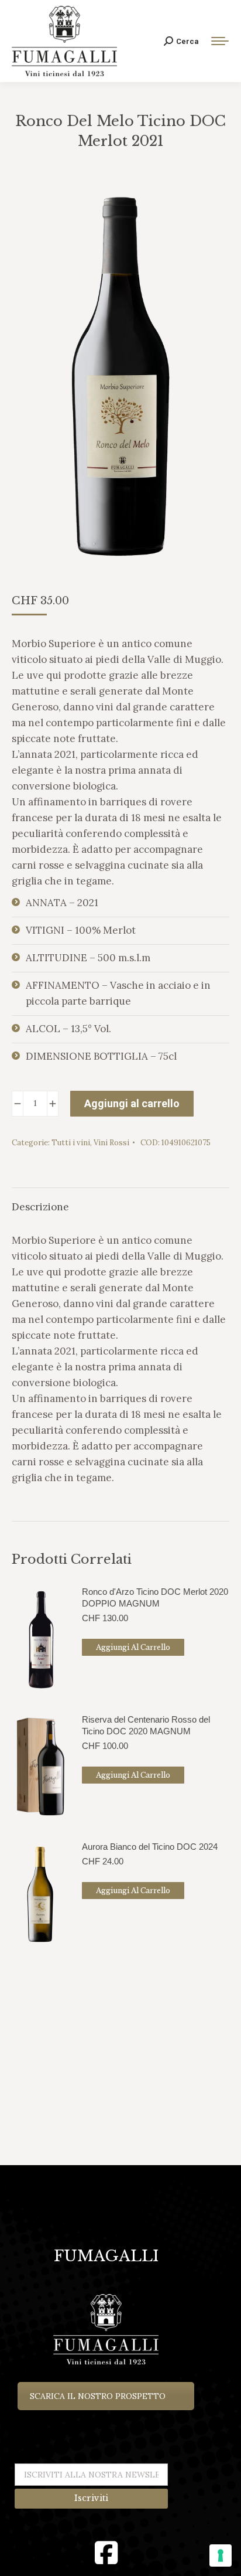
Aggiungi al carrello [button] (133, 1647)
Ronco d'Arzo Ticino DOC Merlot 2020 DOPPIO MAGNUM (155, 1597)
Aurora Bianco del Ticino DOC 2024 (150, 1847)
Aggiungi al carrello (132, 1103)
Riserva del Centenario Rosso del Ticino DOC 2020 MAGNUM (146, 1725)
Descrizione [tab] (40, 1207)
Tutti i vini (71, 1143)
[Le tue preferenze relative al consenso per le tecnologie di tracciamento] (221, 2555)
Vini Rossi (111, 1143)
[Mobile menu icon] (220, 41)
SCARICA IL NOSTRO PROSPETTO (98, 2396)
